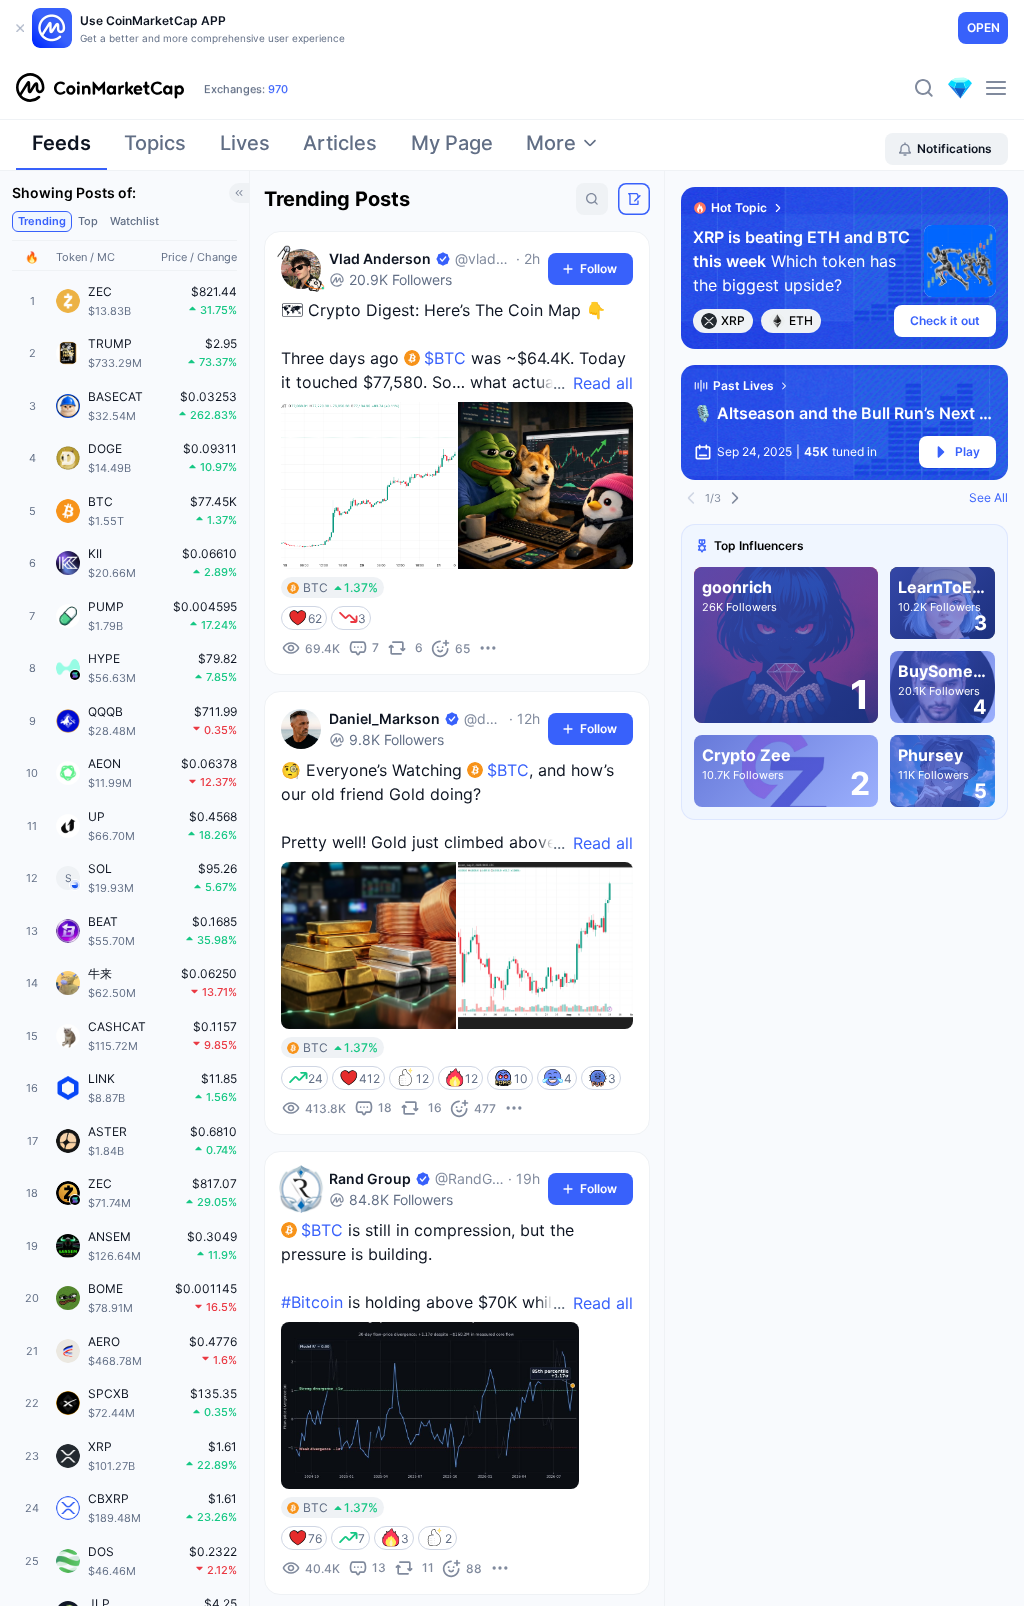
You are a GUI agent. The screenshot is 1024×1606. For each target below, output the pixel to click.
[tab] (61, 149)
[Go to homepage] (100, 88)
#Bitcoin (312, 1302)
